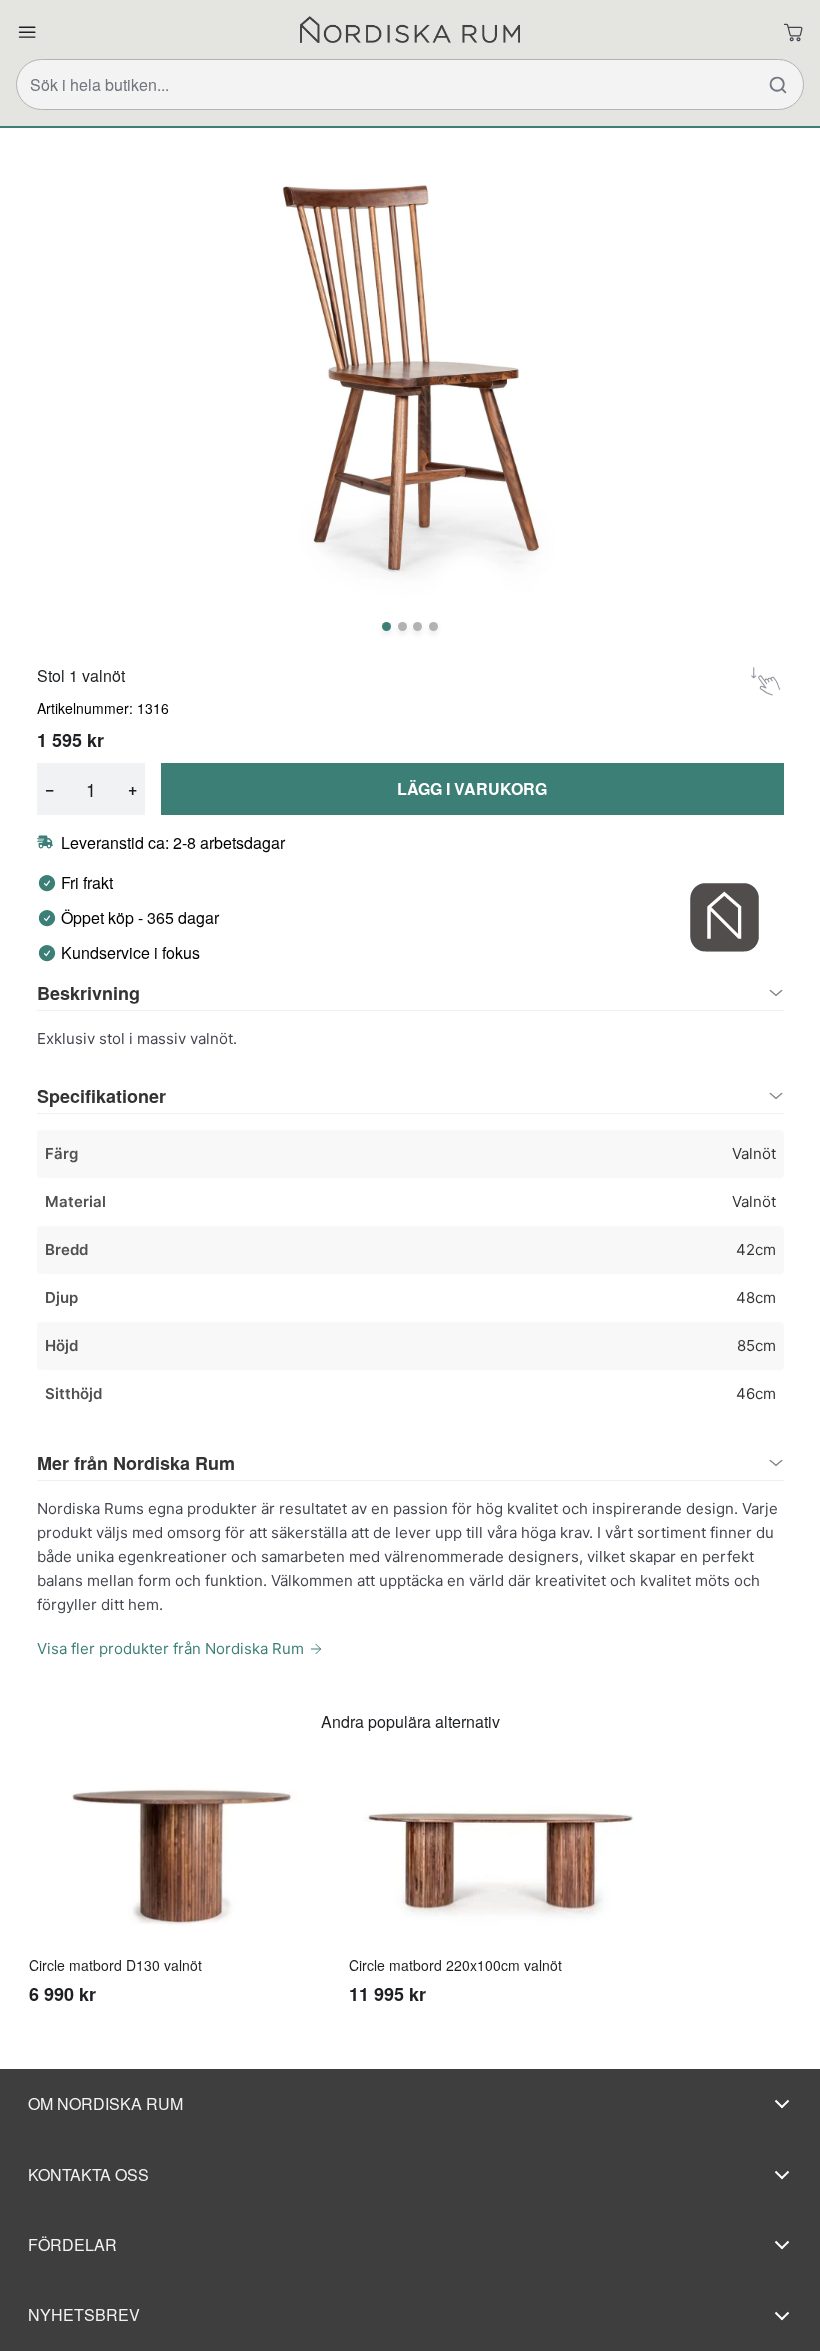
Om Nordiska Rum (105, 2103)
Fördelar (72, 2244)
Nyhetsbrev (84, 2314)
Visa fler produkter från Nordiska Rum (170, 1648)
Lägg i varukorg (472, 788)
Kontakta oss (88, 2174)
